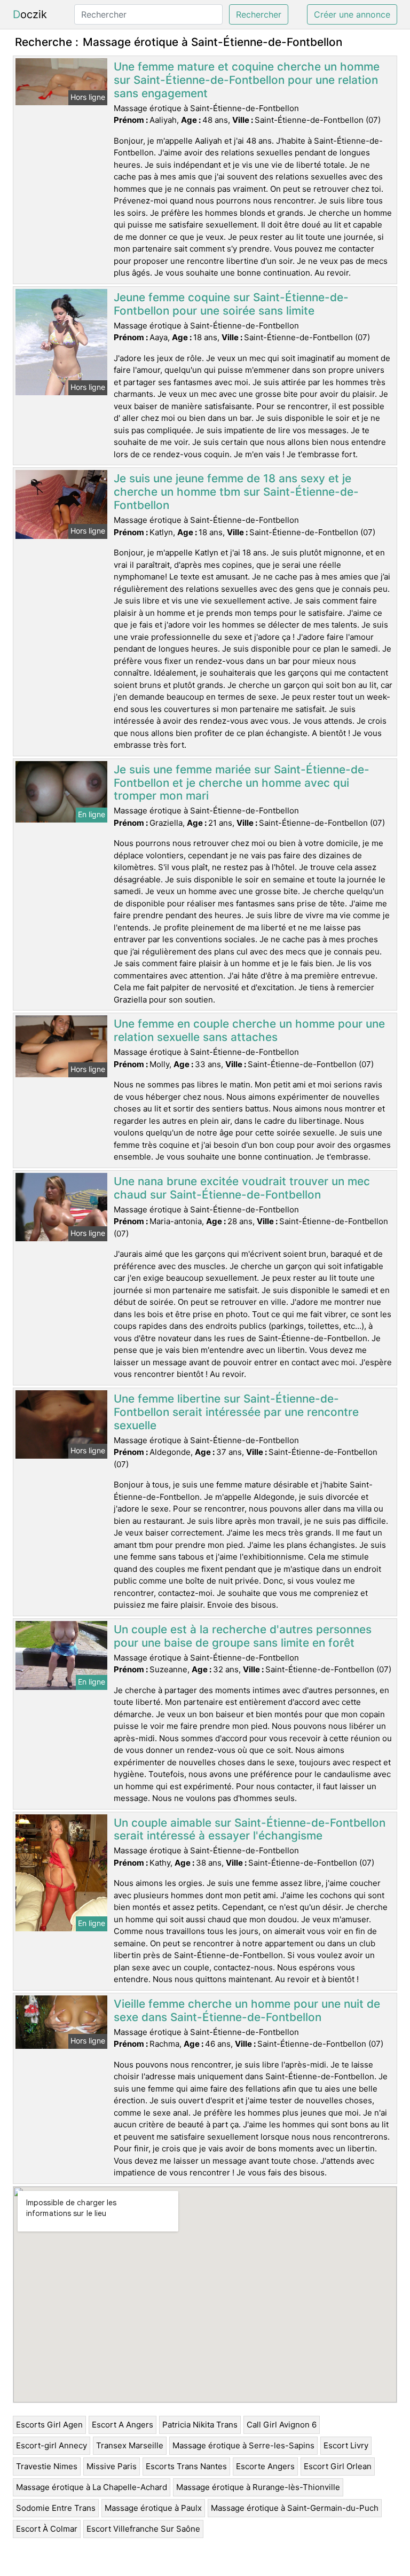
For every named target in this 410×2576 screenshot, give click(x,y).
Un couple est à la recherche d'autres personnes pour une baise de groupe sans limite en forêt (243, 1636)
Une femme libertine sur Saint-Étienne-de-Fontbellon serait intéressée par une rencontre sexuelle (236, 1412)
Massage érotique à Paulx (153, 2508)
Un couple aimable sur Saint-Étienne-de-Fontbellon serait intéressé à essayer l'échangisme (250, 1829)
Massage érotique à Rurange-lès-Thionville (258, 2487)
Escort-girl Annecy (52, 2445)
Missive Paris (112, 2466)
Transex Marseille (130, 2445)
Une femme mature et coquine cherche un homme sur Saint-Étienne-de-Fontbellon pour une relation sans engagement (247, 80)
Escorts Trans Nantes (186, 2466)
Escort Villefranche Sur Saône (143, 2529)
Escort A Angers (123, 2425)
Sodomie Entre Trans (56, 2508)
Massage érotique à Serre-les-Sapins (243, 2445)
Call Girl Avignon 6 (282, 2425)
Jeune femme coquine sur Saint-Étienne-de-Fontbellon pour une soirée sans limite (231, 304)
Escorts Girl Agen (49, 2425)
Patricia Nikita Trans (200, 2425)
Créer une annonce (352, 14)
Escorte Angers (265, 2466)
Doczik (30, 14)
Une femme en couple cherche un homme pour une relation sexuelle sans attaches (249, 1030)
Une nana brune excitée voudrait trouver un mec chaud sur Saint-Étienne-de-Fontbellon (242, 1188)
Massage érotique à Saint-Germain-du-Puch (295, 2508)
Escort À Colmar (47, 2529)
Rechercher (259, 14)
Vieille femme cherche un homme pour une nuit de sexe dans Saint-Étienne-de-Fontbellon (247, 2010)
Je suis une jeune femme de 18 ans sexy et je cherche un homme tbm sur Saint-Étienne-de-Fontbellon (236, 492)
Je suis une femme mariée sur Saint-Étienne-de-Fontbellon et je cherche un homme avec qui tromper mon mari (242, 783)
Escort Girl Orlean (338, 2466)
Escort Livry (346, 2445)
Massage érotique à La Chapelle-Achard (92, 2487)
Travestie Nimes (47, 2466)
